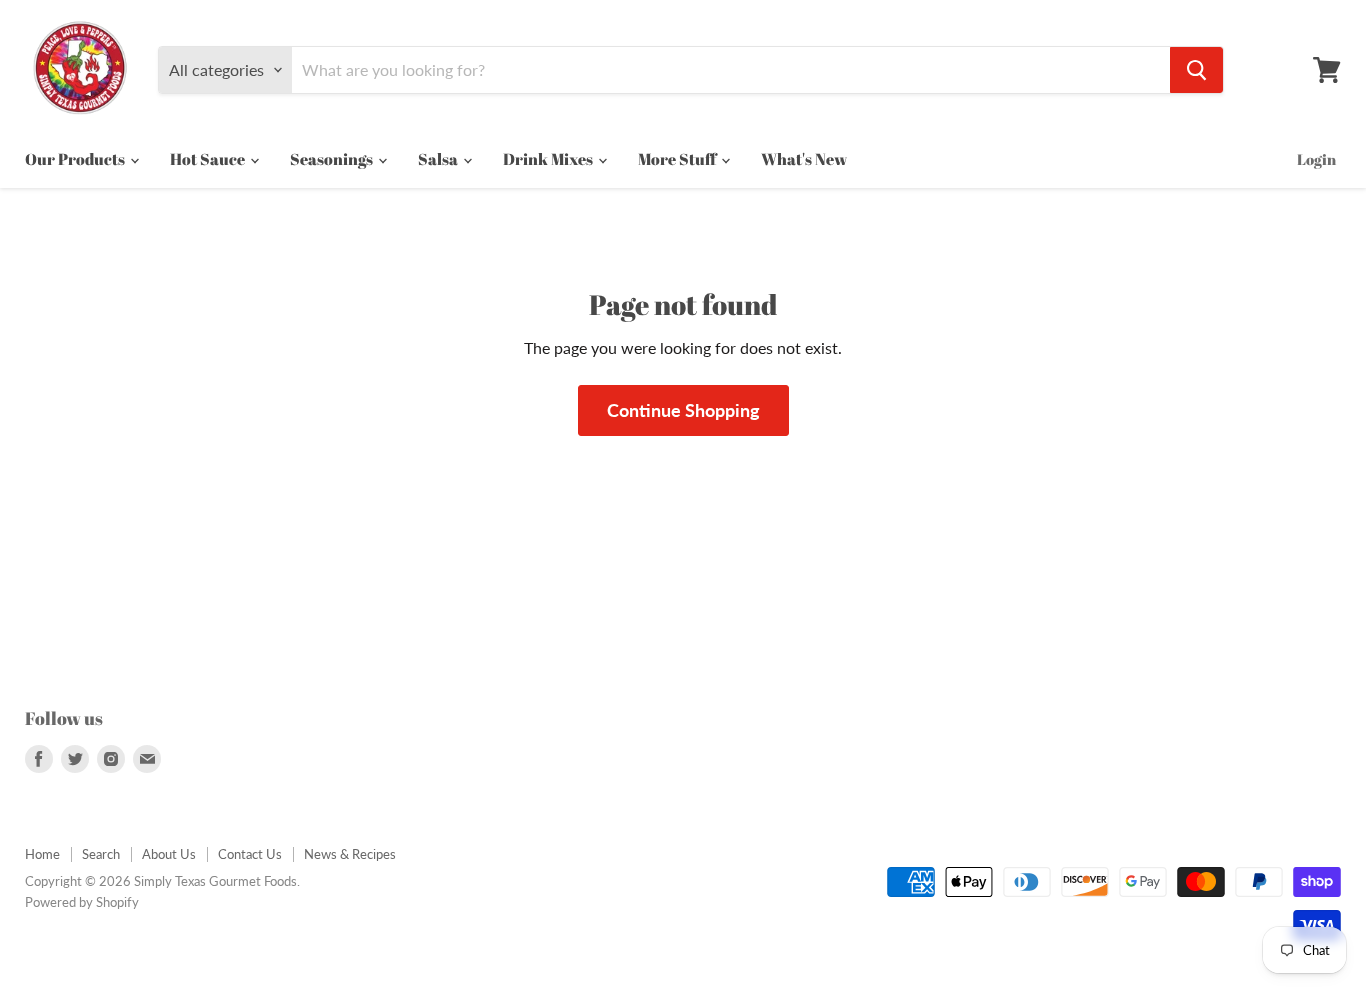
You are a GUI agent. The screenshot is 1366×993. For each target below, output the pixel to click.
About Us (169, 854)
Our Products (76, 159)
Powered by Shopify (82, 902)
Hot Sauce (209, 159)
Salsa (439, 159)
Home (42, 854)
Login (1316, 159)
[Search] (1196, 70)
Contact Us (250, 854)
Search (101, 854)
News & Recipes (350, 854)
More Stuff (678, 159)
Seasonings (333, 159)
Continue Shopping (683, 410)
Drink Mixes (549, 159)
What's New (804, 159)
